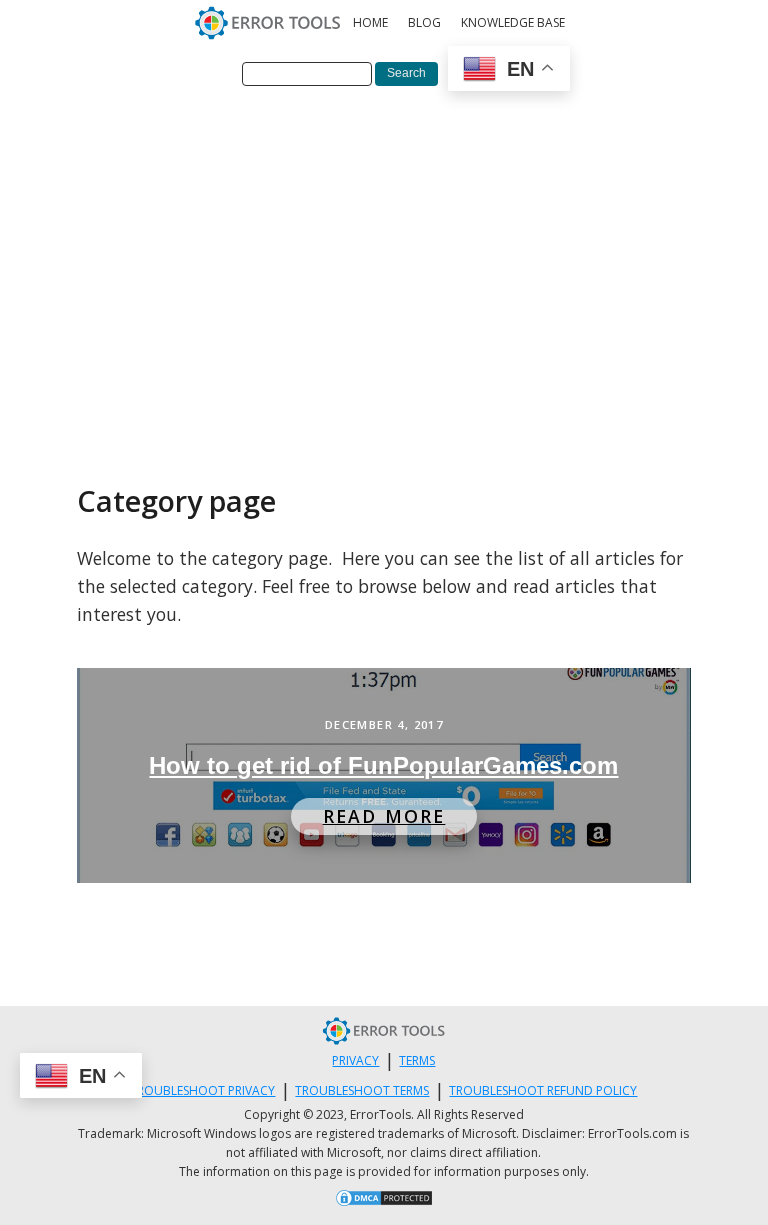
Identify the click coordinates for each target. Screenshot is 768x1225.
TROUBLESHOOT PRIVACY (202, 1090)
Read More (384, 816)
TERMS (417, 1060)
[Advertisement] (384, 253)
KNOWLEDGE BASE (513, 22)
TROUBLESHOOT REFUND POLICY (543, 1090)
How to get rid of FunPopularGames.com (383, 765)
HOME (370, 22)
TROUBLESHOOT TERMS (362, 1090)
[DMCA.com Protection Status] (384, 1201)
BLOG (424, 22)
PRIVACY (355, 1060)
